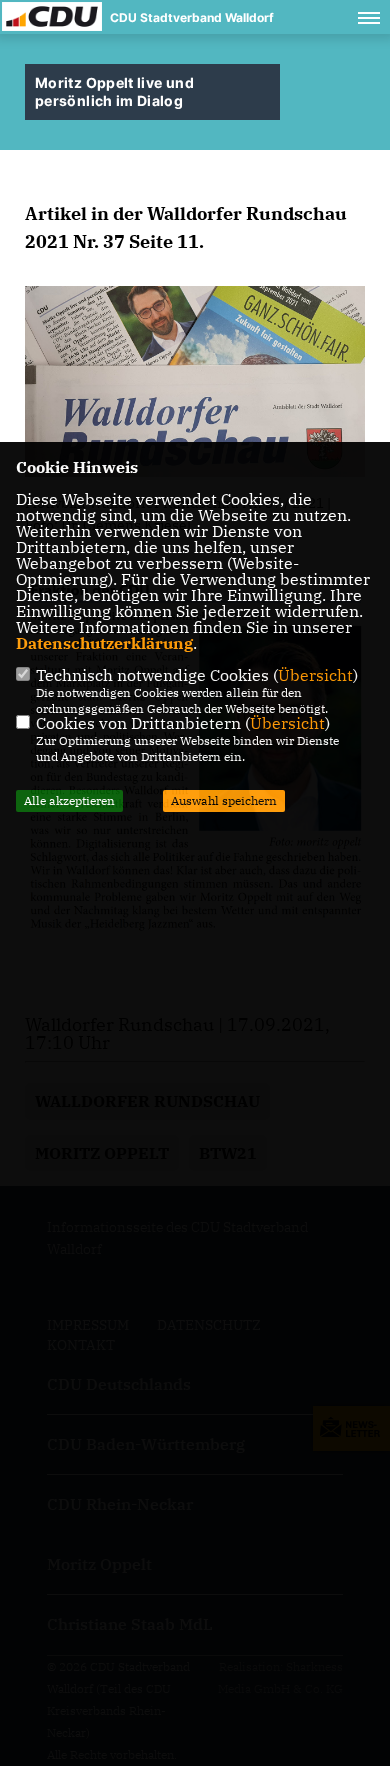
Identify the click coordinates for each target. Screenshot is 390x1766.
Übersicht (315, 675)
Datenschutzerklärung (104, 643)
